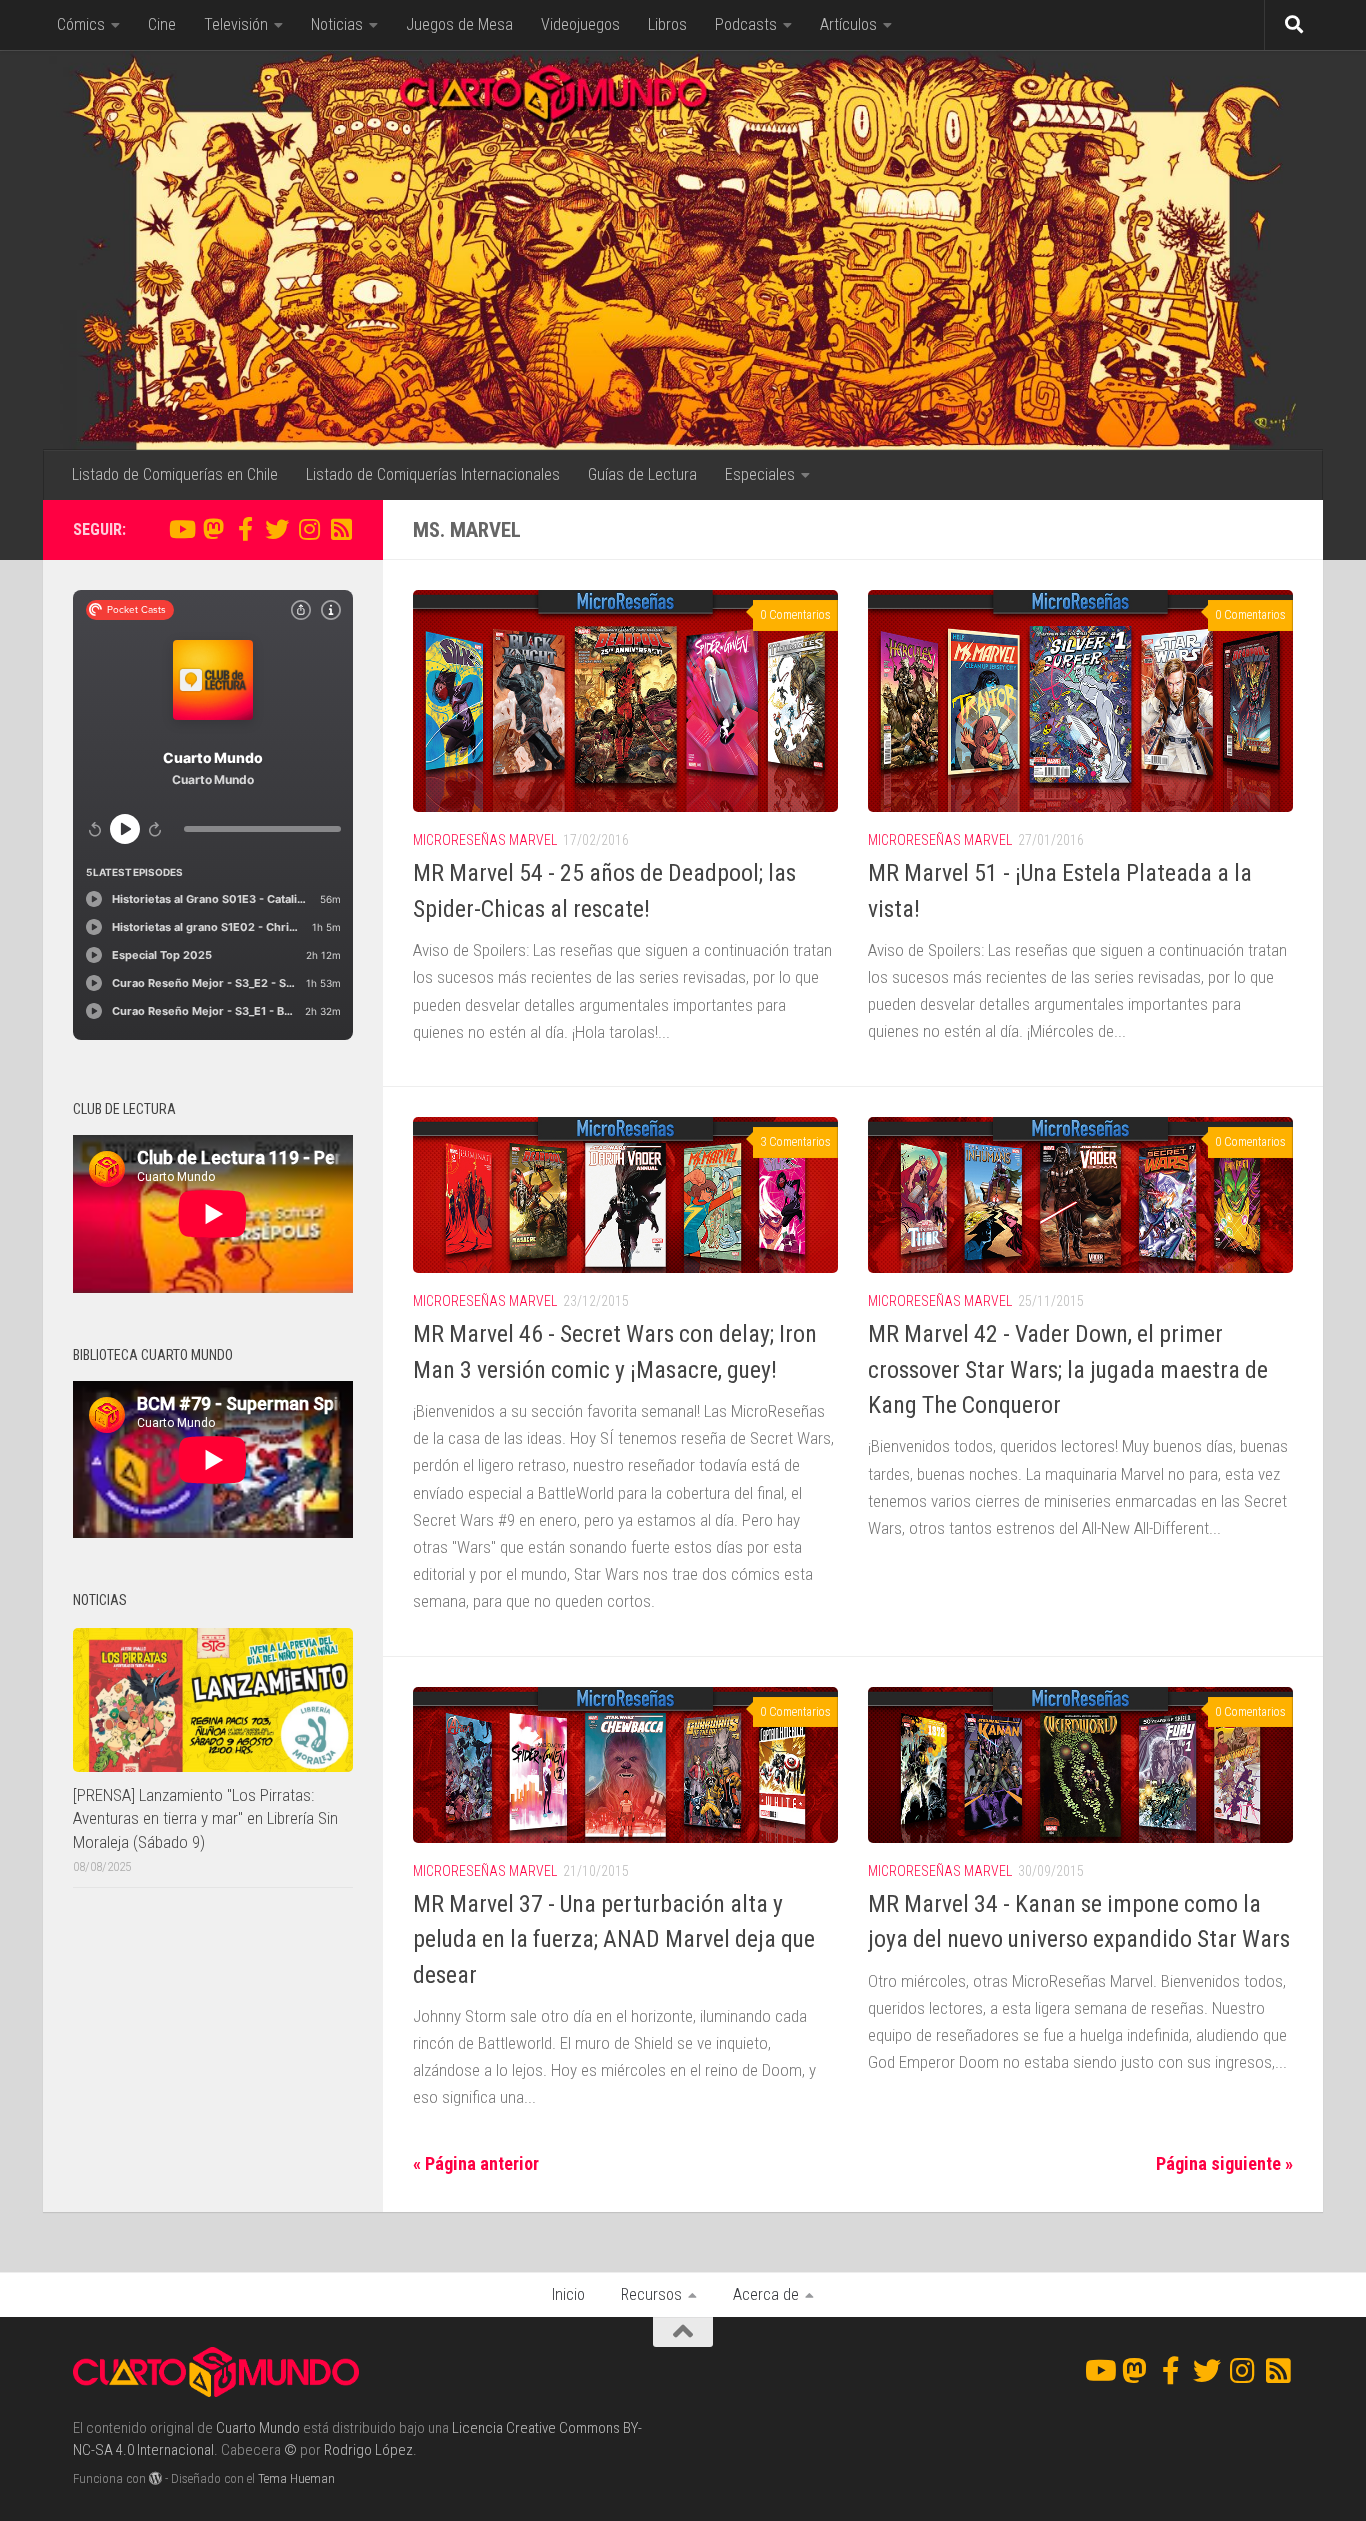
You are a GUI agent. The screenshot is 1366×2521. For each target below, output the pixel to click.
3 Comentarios (795, 1142)
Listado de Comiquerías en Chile (175, 474)
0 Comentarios (795, 615)
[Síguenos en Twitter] (277, 529)
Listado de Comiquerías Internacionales (433, 474)
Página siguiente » (1224, 2163)
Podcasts (746, 24)
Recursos (651, 2294)
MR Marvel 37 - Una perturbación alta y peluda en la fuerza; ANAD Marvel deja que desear (614, 1939)
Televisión (236, 24)
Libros (667, 24)
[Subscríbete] (341, 529)
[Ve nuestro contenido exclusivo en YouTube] (181, 529)
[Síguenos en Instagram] (309, 529)
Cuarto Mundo (258, 2428)
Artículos (848, 24)
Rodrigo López (368, 2450)
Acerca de (766, 2294)
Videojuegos (580, 24)
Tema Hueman (296, 2478)
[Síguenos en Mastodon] (213, 529)
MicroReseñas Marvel (485, 840)
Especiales (760, 474)
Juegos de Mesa (459, 24)
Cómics (81, 24)
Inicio (568, 2294)
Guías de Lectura (642, 474)
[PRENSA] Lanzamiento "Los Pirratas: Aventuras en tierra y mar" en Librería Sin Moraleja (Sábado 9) (205, 1818)
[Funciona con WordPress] (155, 2478)
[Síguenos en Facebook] (245, 529)
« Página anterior (476, 2163)
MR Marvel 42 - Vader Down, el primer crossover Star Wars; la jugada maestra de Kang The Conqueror (1068, 1369)
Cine (162, 24)
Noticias (337, 24)
